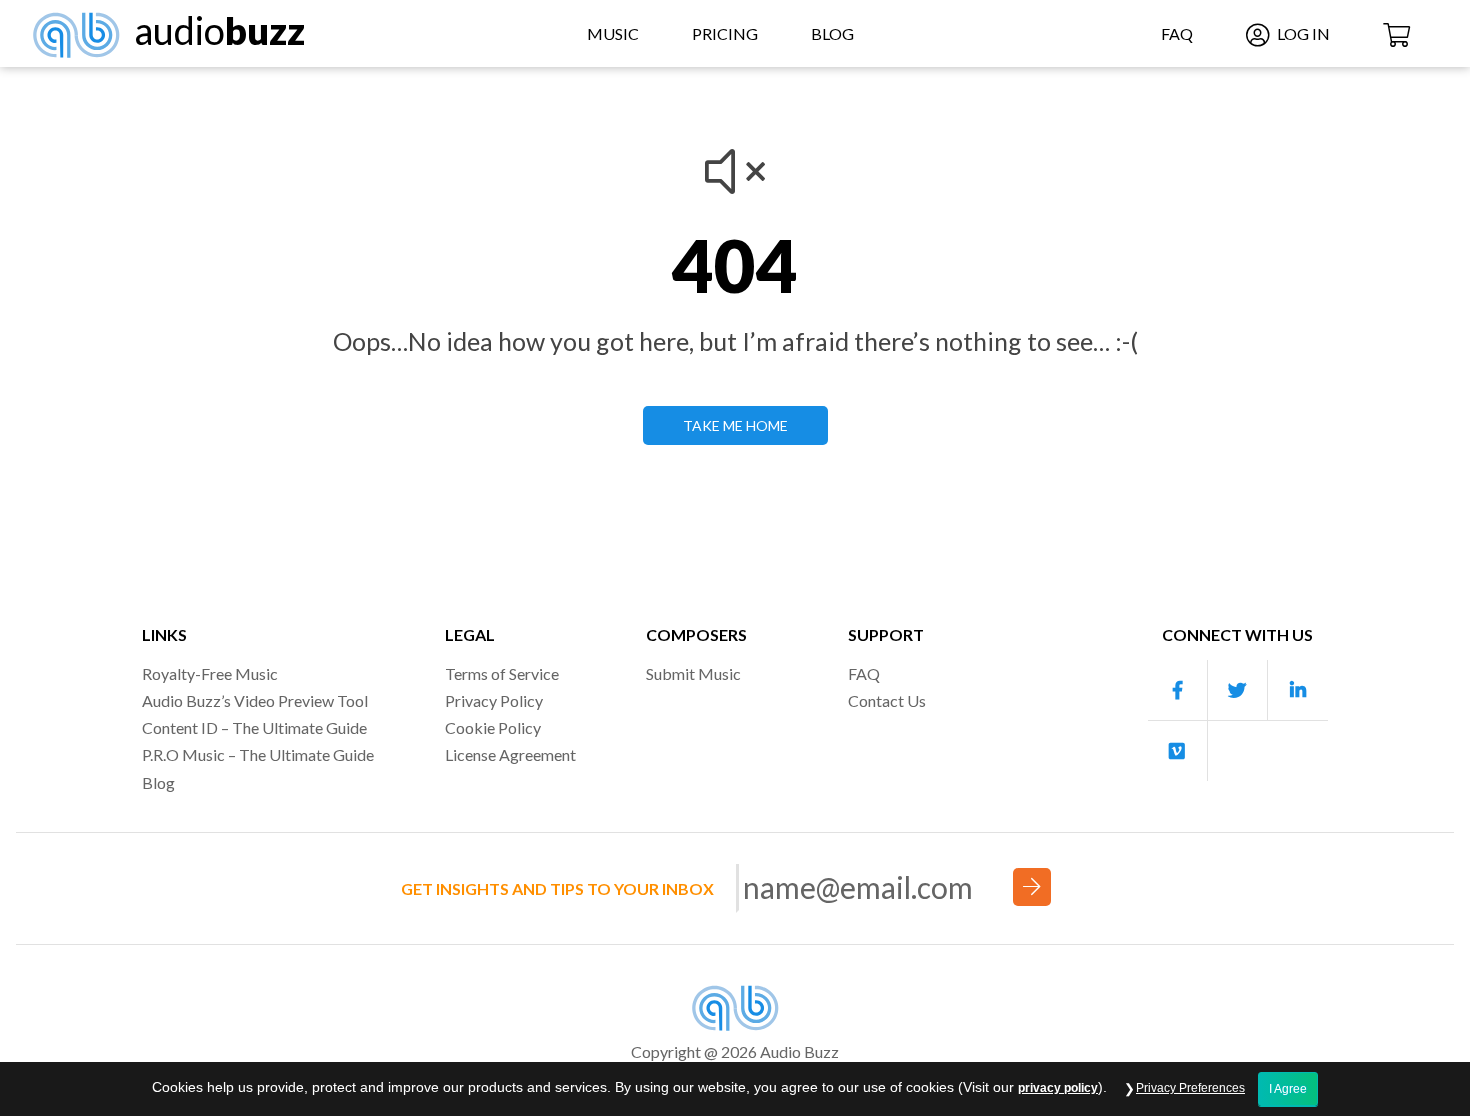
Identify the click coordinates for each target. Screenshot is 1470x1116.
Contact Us (887, 700)
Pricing (725, 33)
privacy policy (1058, 1088)
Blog (832, 33)
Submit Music (693, 673)
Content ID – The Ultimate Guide (254, 727)
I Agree (1288, 1089)
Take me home (735, 425)
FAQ (1177, 33)
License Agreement (510, 754)
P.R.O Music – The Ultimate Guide (258, 754)
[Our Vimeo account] (1178, 751)
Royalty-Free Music (210, 673)
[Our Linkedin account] (1298, 690)
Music (613, 33)
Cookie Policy (493, 727)
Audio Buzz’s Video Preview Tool (255, 700)
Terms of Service (502, 673)
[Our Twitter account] (1238, 690)
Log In (1302, 33)
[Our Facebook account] (1178, 690)
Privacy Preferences (1190, 1088)
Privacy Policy (494, 700)
